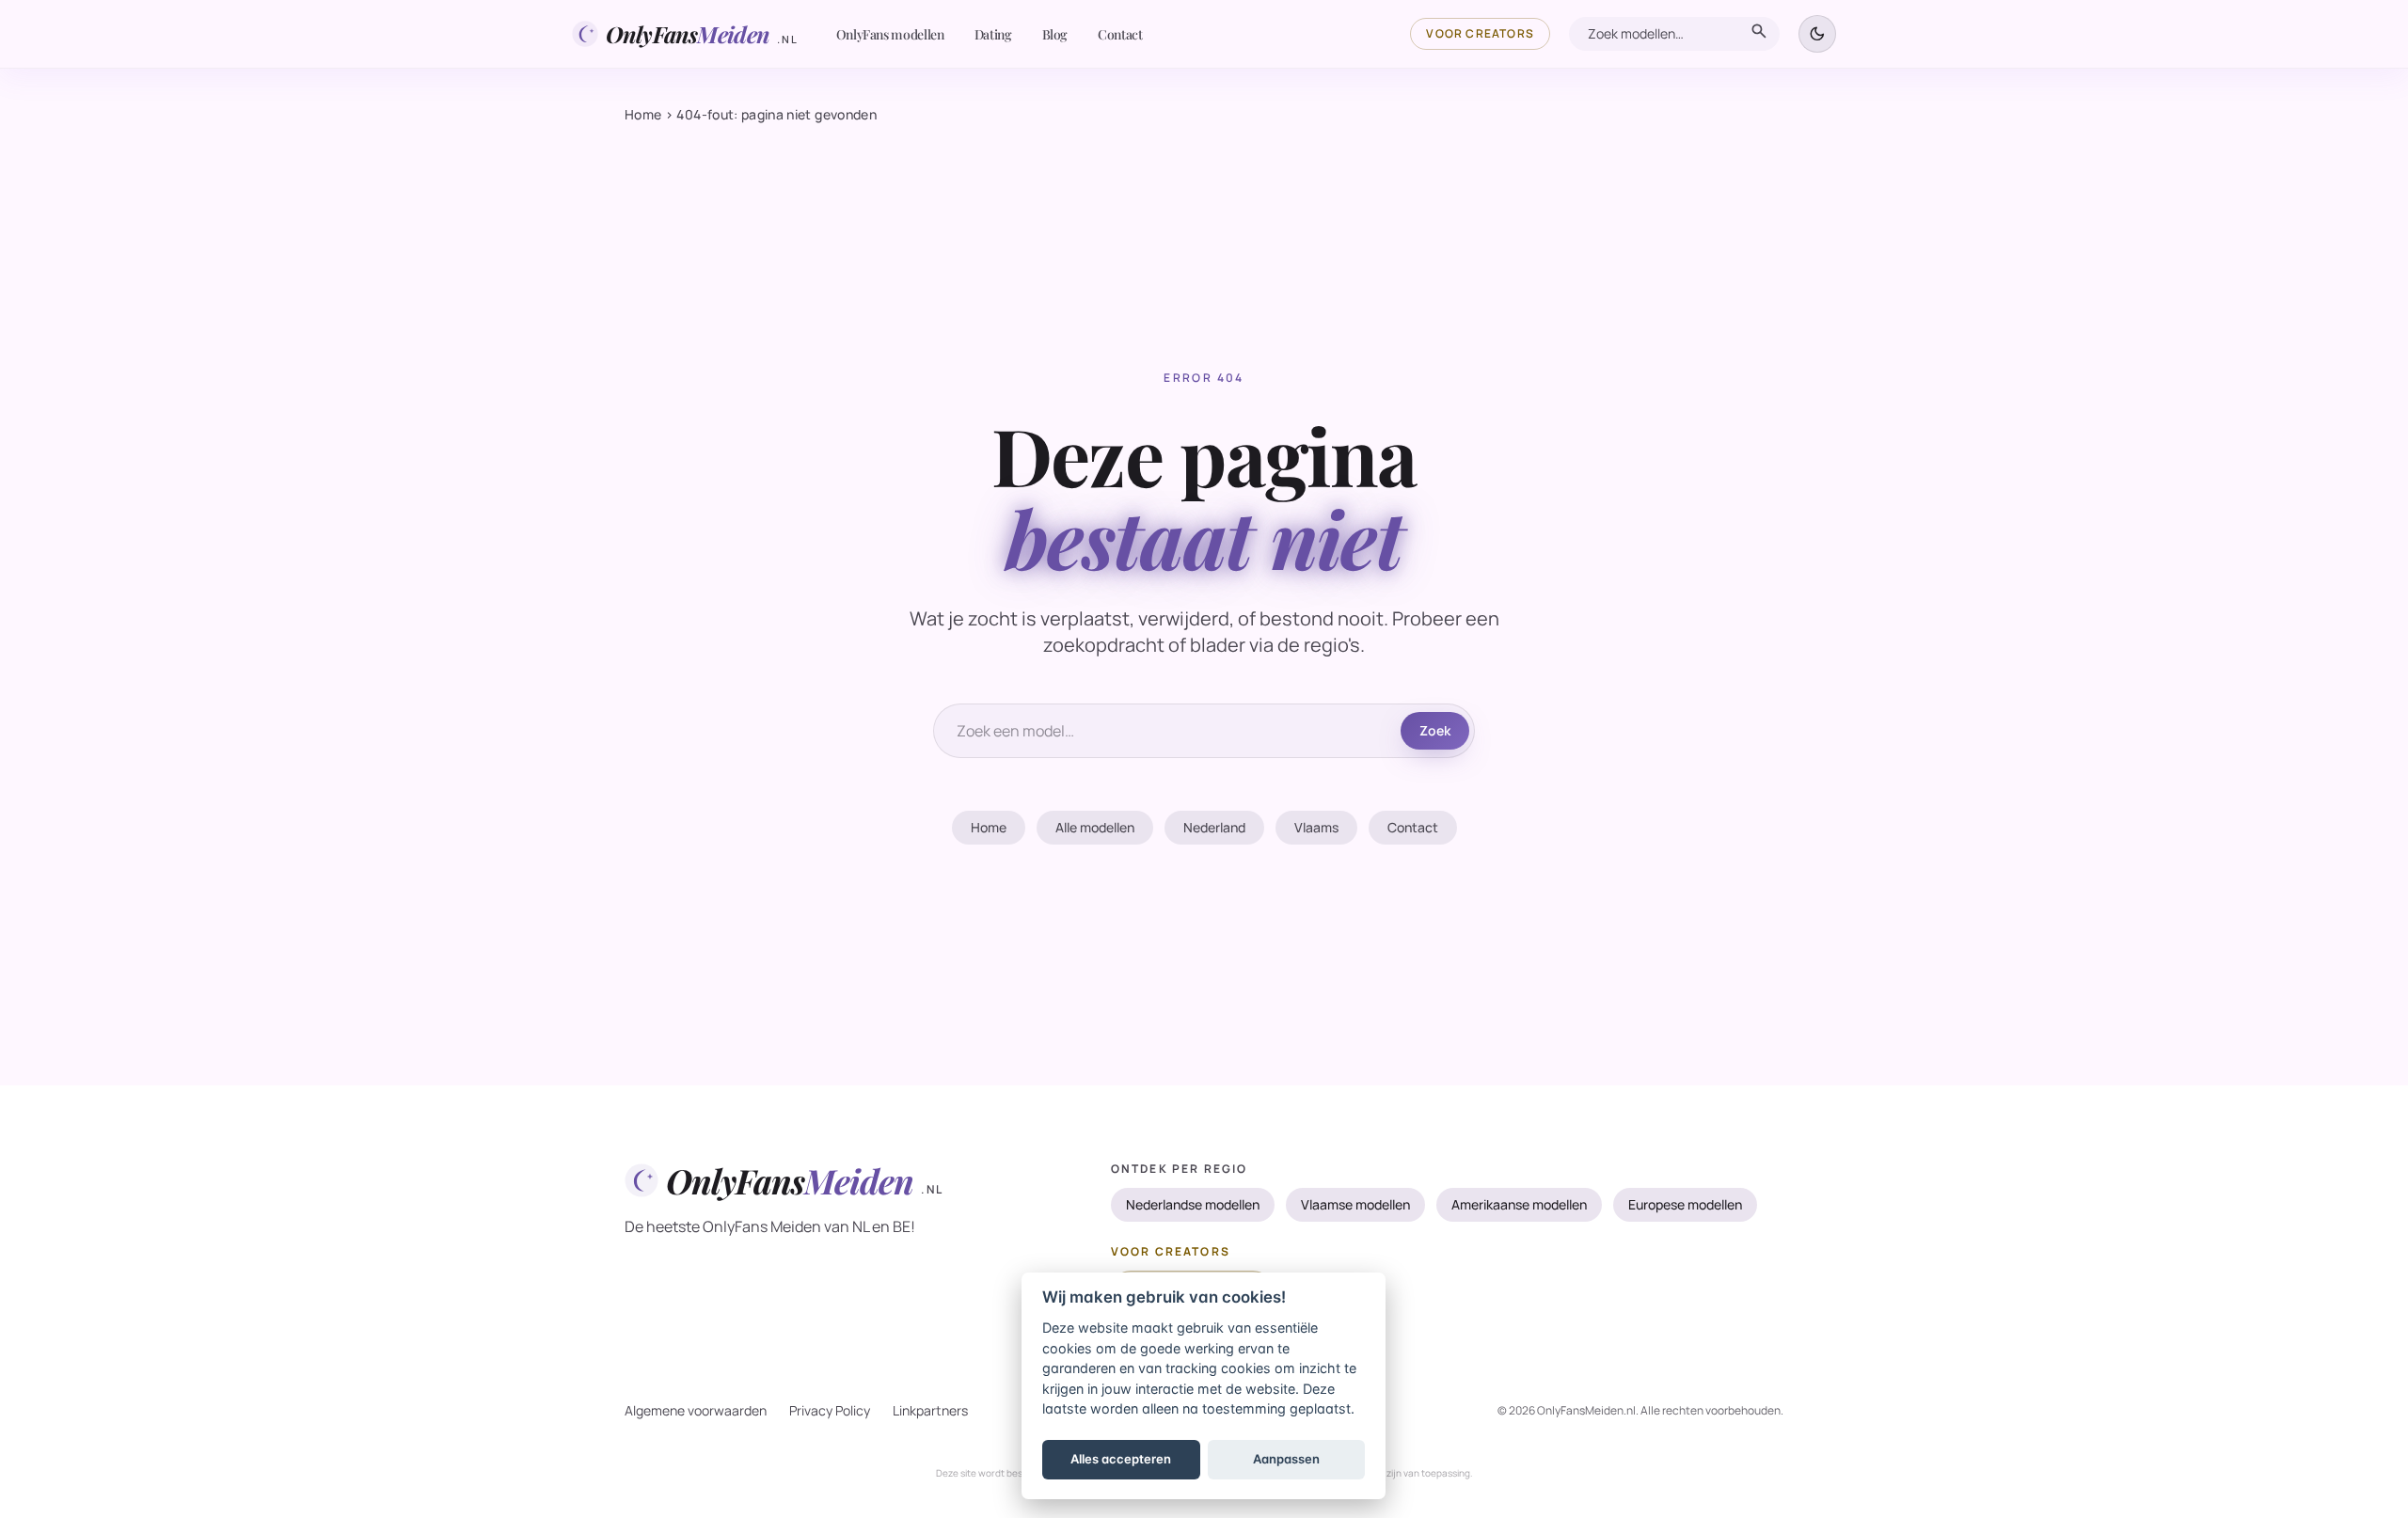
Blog (1055, 34)
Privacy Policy (830, 1410)
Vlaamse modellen (1355, 1204)
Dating (993, 34)
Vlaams (1316, 827)
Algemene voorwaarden (696, 1410)
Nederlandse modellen (1193, 1204)
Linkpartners (930, 1410)
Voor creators (1480, 33)
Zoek (1435, 730)
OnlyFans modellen (890, 34)
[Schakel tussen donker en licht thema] (1817, 34)
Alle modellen (1095, 827)
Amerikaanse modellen (1519, 1204)
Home (643, 114)
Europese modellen (1685, 1204)
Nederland (1214, 827)
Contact (1120, 34)
